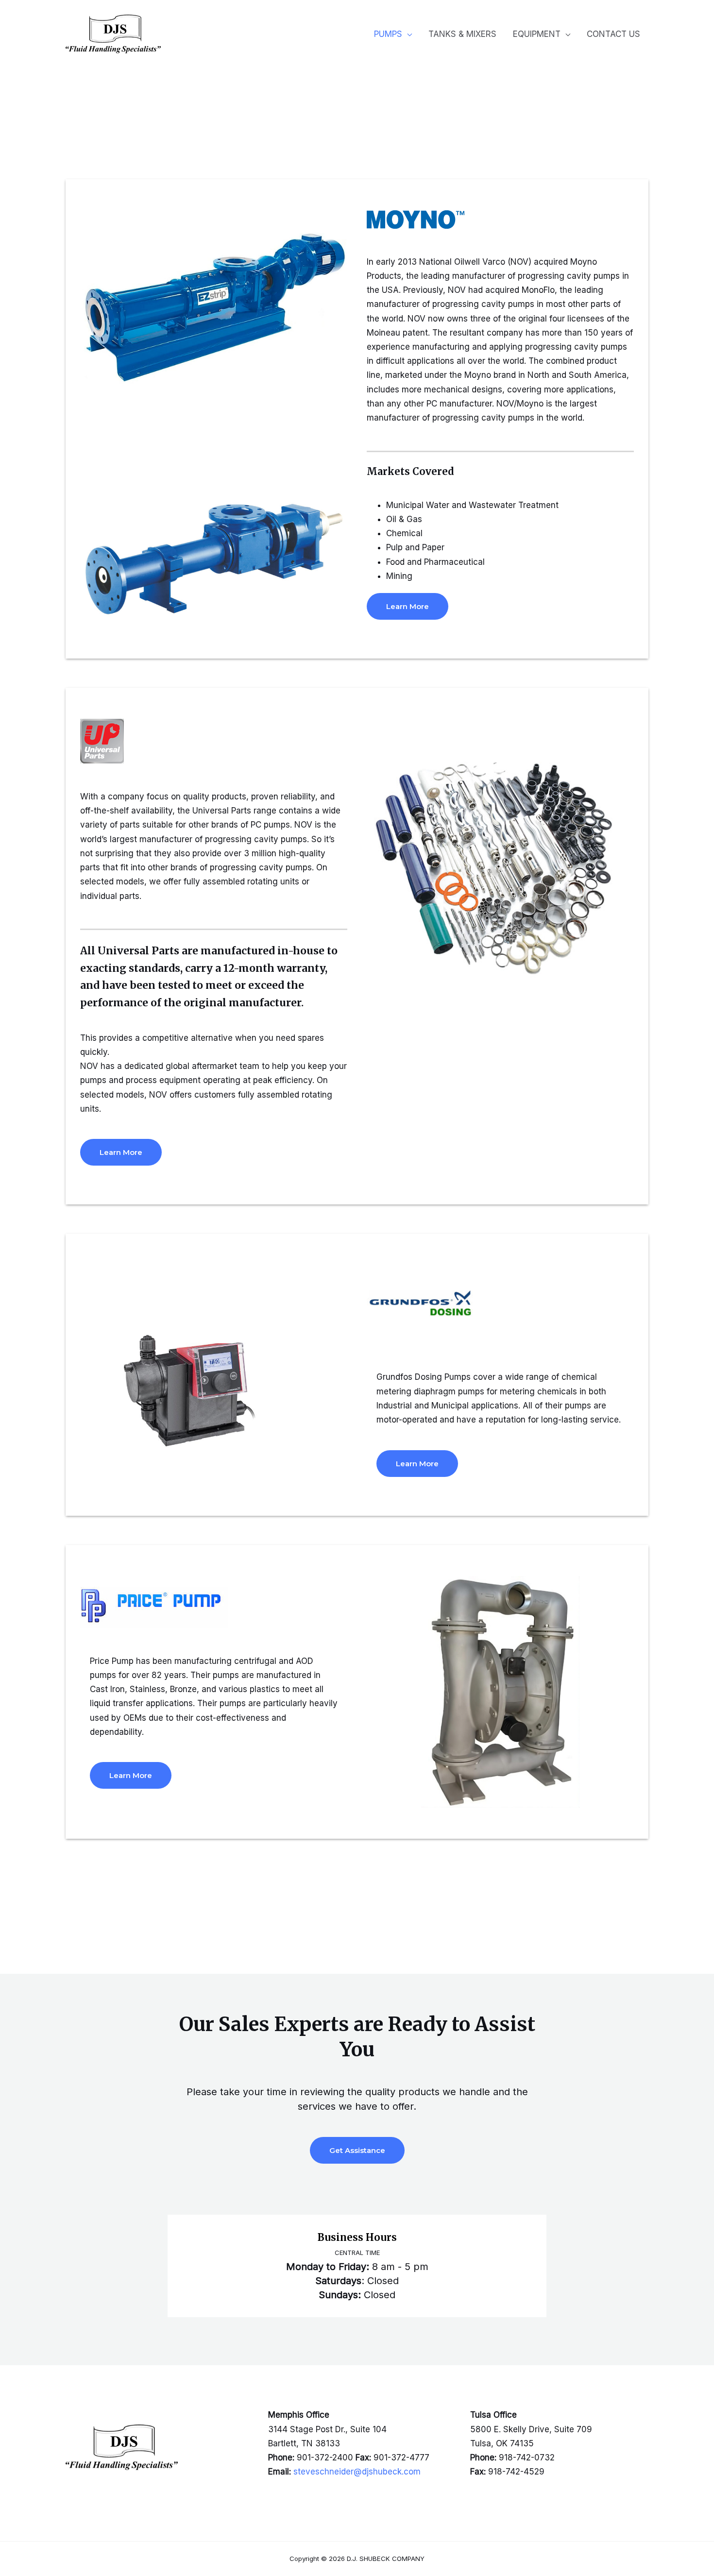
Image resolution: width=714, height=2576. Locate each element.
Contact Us (613, 34)
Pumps (388, 34)
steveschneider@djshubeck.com (357, 2472)
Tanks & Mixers (462, 34)
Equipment (537, 34)
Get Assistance (357, 2150)
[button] (408, 606)
